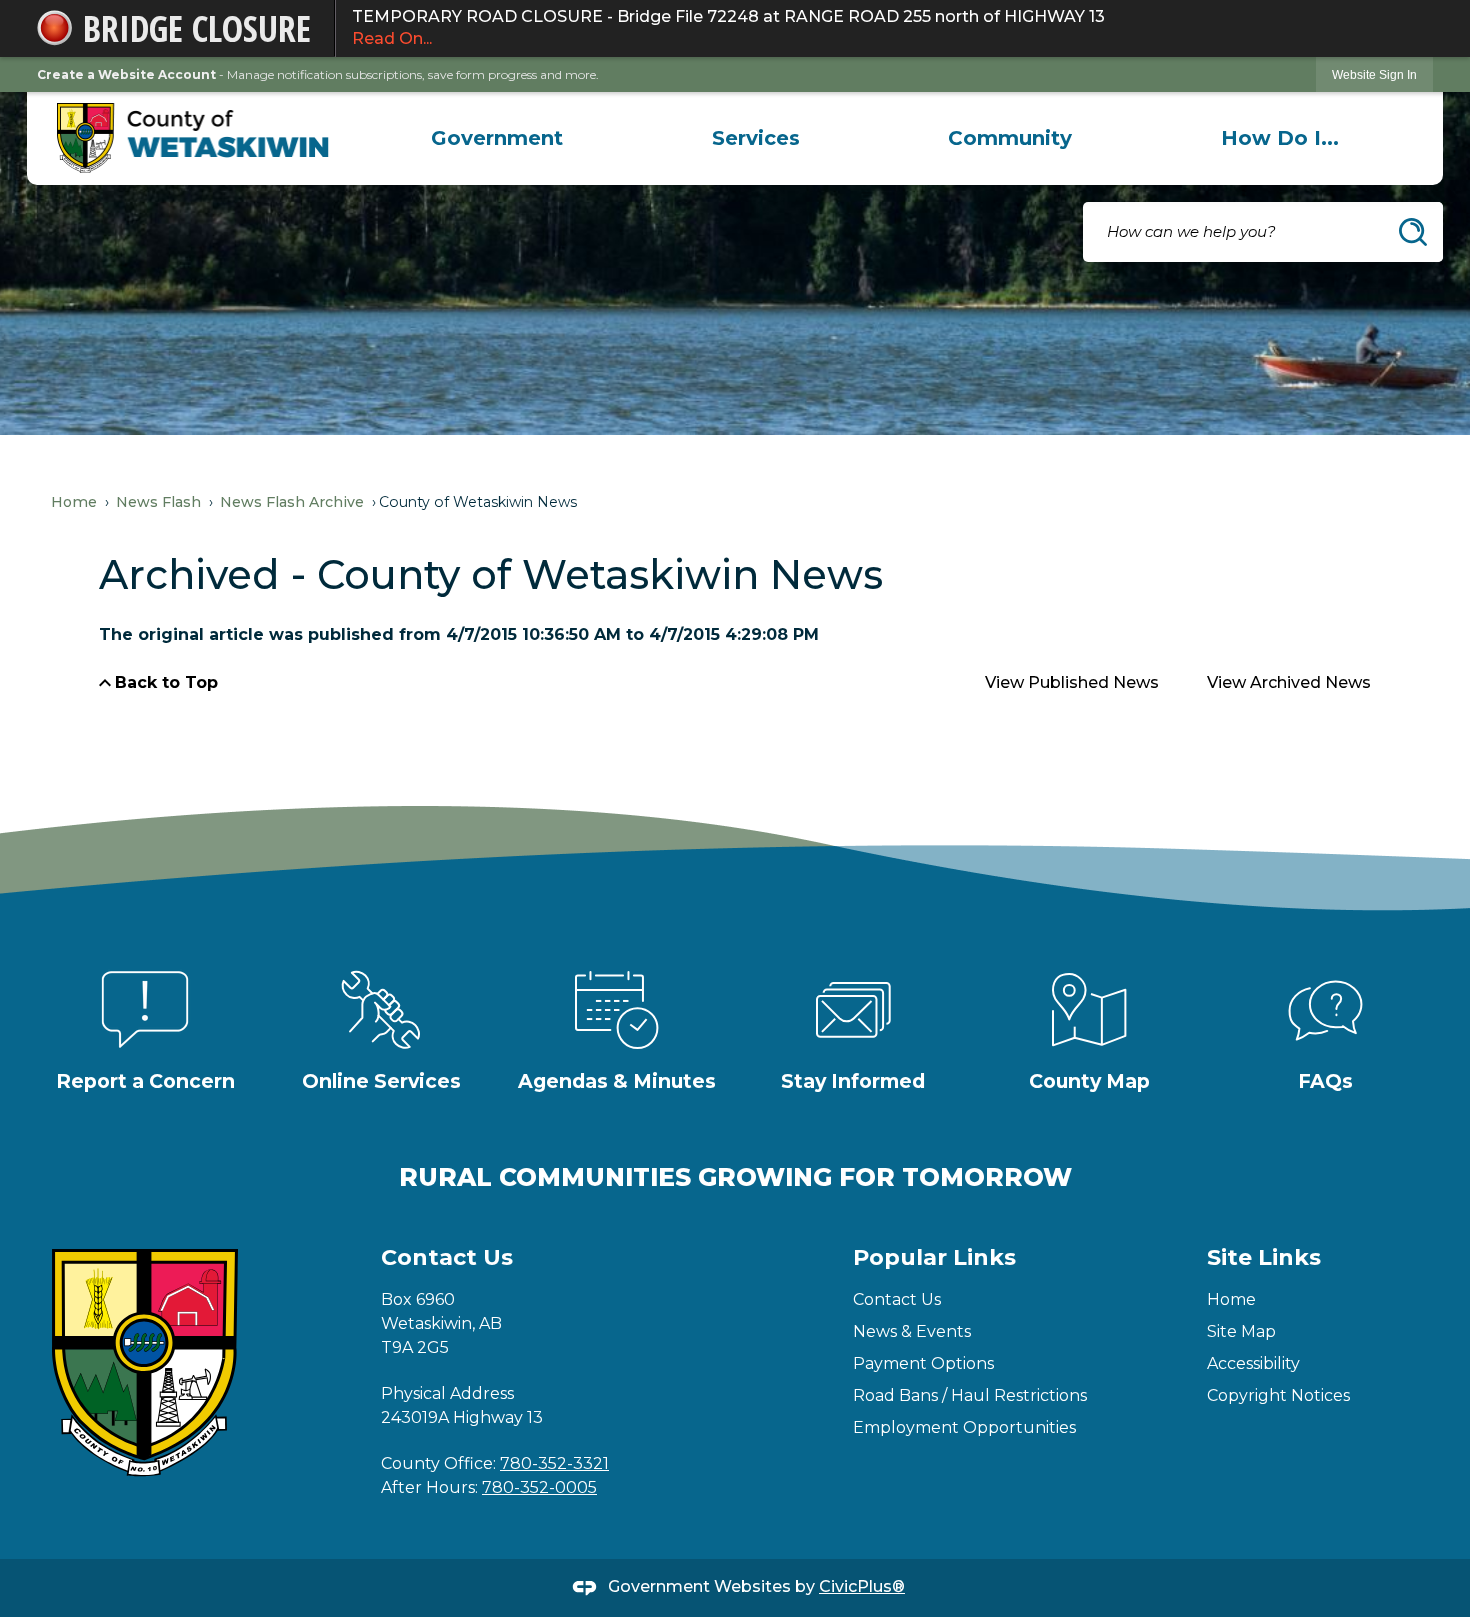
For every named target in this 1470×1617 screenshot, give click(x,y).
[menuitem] (497, 138)
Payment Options (923, 1363)
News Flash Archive (292, 502)
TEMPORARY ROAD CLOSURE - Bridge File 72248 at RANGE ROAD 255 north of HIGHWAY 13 (728, 27)
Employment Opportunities (964, 1427)
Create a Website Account (126, 74)
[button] (1413, 232)
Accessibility (1253, 1363)
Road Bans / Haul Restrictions (970, 1395)
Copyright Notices (1278, 1395)
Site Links (1264, 1257)
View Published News (1072, 682)
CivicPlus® (862, 1586)
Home (74, 502)
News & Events (912, 1331)
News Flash (158, 502)
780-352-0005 (539, 1487)
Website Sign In (1374, 75)
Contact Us (897, 1299)
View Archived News (1289, 682)
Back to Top (166, 682)
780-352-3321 (554, 1463)
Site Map (1241, 1331)
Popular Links (934, 1257)
